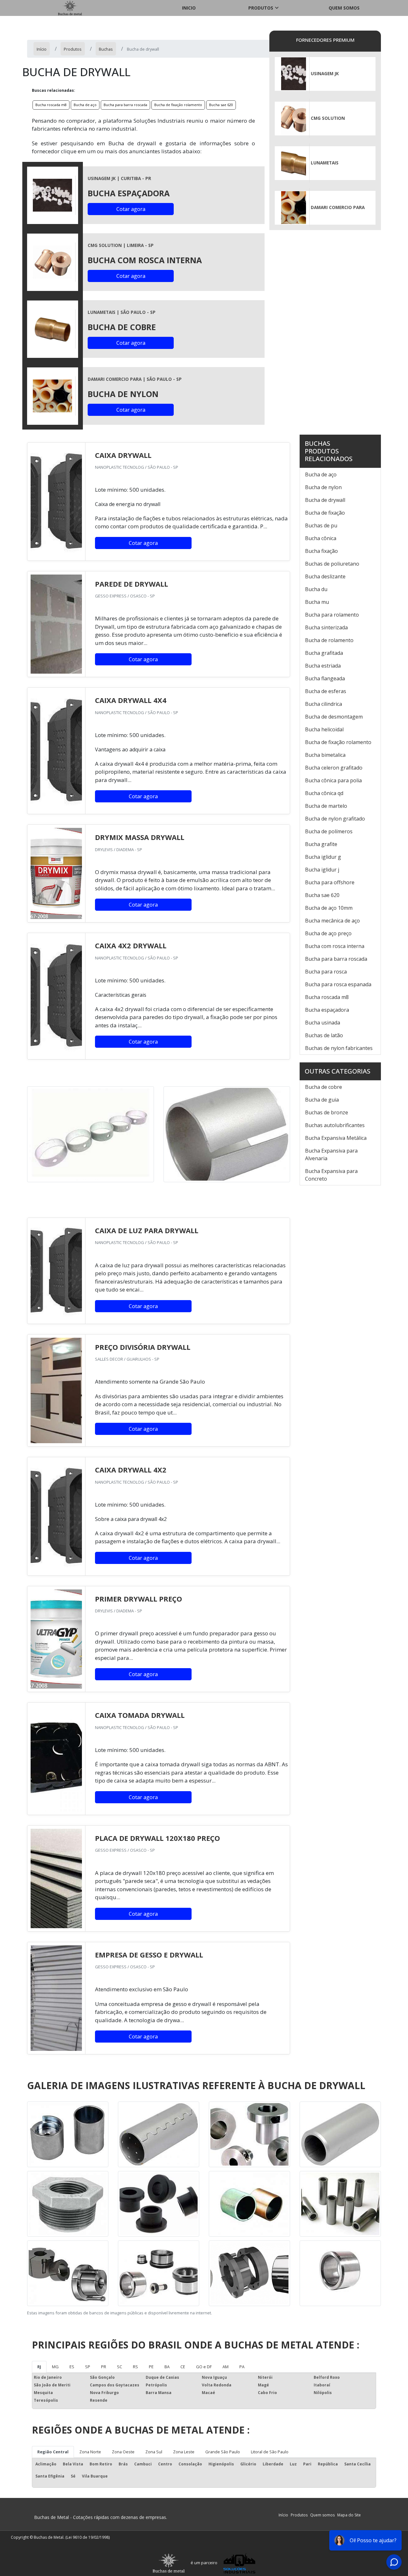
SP (88, 2367)
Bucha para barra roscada (125, 105)
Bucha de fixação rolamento (178, 105)
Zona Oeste (123, 2452)
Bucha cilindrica (324, 704)
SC (120, 2367)
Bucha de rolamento (329, 640)
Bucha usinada (323, 1023)
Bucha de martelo (326, 806)
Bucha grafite (321, 844)
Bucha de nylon (323, 487)
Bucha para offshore (330, 882)
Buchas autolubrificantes (335, 1125)
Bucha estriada (323, 666)
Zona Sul (154, 2452)
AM (226, 2367)
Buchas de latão (324, 1035)
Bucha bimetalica (325, 755)
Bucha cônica (321, 538)
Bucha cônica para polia (333, 780)
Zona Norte (90, 2452)
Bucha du (316, 589)
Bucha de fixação (325, 513)
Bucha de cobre (324, 1087)
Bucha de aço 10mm (329, 908)
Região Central (53, 2452)
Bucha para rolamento (332, 615)
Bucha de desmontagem (334, 717)
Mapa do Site (349, 2515)
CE (183, 2367)
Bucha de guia (322, 1100)
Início (283, 2515)
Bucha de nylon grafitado (335, 819)
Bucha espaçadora (327, 1010)
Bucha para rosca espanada (338, 984)
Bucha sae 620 (221, 105)
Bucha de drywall (325, 500)
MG (55, 2367)
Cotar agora (131, 209)
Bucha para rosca (326, 972)
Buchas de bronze (327, 1112)
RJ (39, 2367)
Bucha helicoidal (324, 729)
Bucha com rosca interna (335, 946)
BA (167, 2367)
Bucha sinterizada (326, 627)
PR (104, 2367)
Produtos (261, 8)
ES (72, 2367)
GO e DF (204, 2367)
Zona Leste (184, 2452)
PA (242, 2367)
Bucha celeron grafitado (334, 768)
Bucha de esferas (326, 691)
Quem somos (344, 8)
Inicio (189, 8)
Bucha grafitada (324, 653)
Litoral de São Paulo (270, 2452)
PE (151, 2367)
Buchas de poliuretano (332, 564)
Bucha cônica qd (324, 793)
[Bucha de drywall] (53, 195)
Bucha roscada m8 (51, 105)
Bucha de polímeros (329, 831)
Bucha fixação (321, 551)
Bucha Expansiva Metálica (336, 1138)
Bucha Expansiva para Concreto (331, 1175)
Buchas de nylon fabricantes (339, 1048)
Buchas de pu (321, 525)
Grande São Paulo (223, 2452)
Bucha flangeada (325, 678)
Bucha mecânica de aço (332, 921)
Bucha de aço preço (328, 933)
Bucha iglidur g (323, 857)
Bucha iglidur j (322, 870)
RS (135, 2367)
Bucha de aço (85, 105)
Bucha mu (317, 602)
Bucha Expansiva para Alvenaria (331, 1154)
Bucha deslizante (325, 576)
